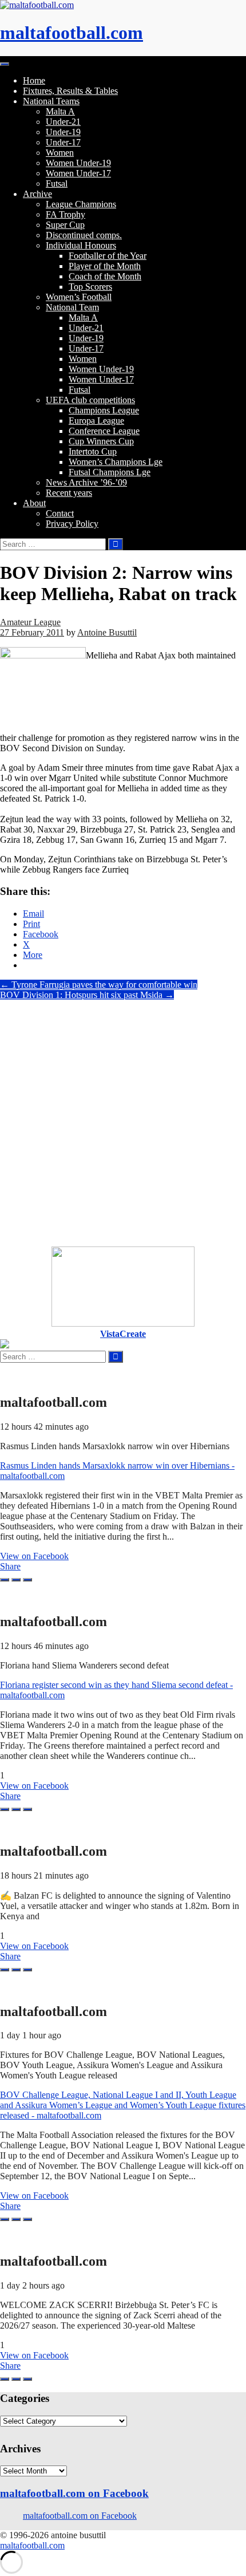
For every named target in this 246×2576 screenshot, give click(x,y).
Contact (60, 513)
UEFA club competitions (90, 400)
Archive (37, 194)
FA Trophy (66, 214)
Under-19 (63, 132)
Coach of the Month (105, 276)
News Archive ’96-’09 (86, 482)
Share (10, 1566)
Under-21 (63, 122)
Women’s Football (79, 297)
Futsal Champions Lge (110, 472)
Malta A (60, 111)
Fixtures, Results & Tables (70, 91)
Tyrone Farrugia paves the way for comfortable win (99, 985)
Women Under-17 (78, 173)
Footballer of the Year (108, 256)
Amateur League (30, 622)
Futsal (57, 184)
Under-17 (63, 142)
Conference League (104, 431)
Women (60, 153)
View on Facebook (34, 1556)
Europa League (96, 421)
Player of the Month (105, 266)
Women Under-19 (78, 163)
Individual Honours (81, 245)
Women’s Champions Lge (116, 462)
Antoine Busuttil (107, 632)
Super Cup (65, 225)
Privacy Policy (72, 524)
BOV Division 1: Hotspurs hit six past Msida (87, 995)
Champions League (104, 410)
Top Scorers (90, 287)
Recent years (69, 493)
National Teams (51, 101)
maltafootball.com (72, 33)
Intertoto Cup (93, 451)
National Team (72, 307)
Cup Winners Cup (101, 441)
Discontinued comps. (84, 235)
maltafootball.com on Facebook (74, 2493)
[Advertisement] (123, 1123)
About (34, 503)
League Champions (81, 204)
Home (34, 80)
